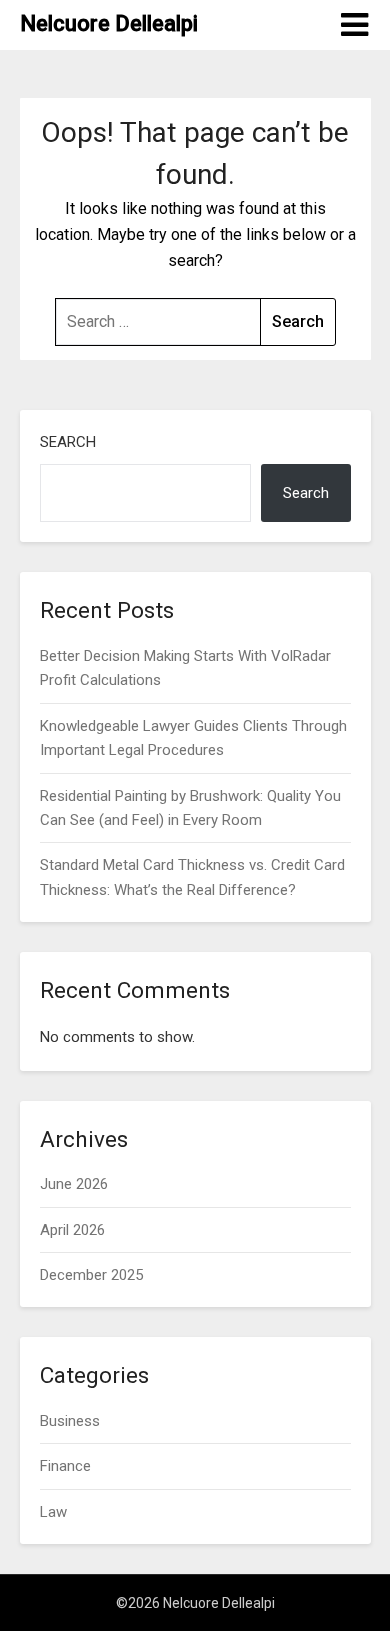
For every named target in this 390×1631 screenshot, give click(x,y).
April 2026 (72, 1230)
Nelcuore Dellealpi (109, 23)
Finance (65, 1466)
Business (70, 1421)
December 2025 (91, 1275)
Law (53, 1512)
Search (68, 442)
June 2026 (74, 1184)
